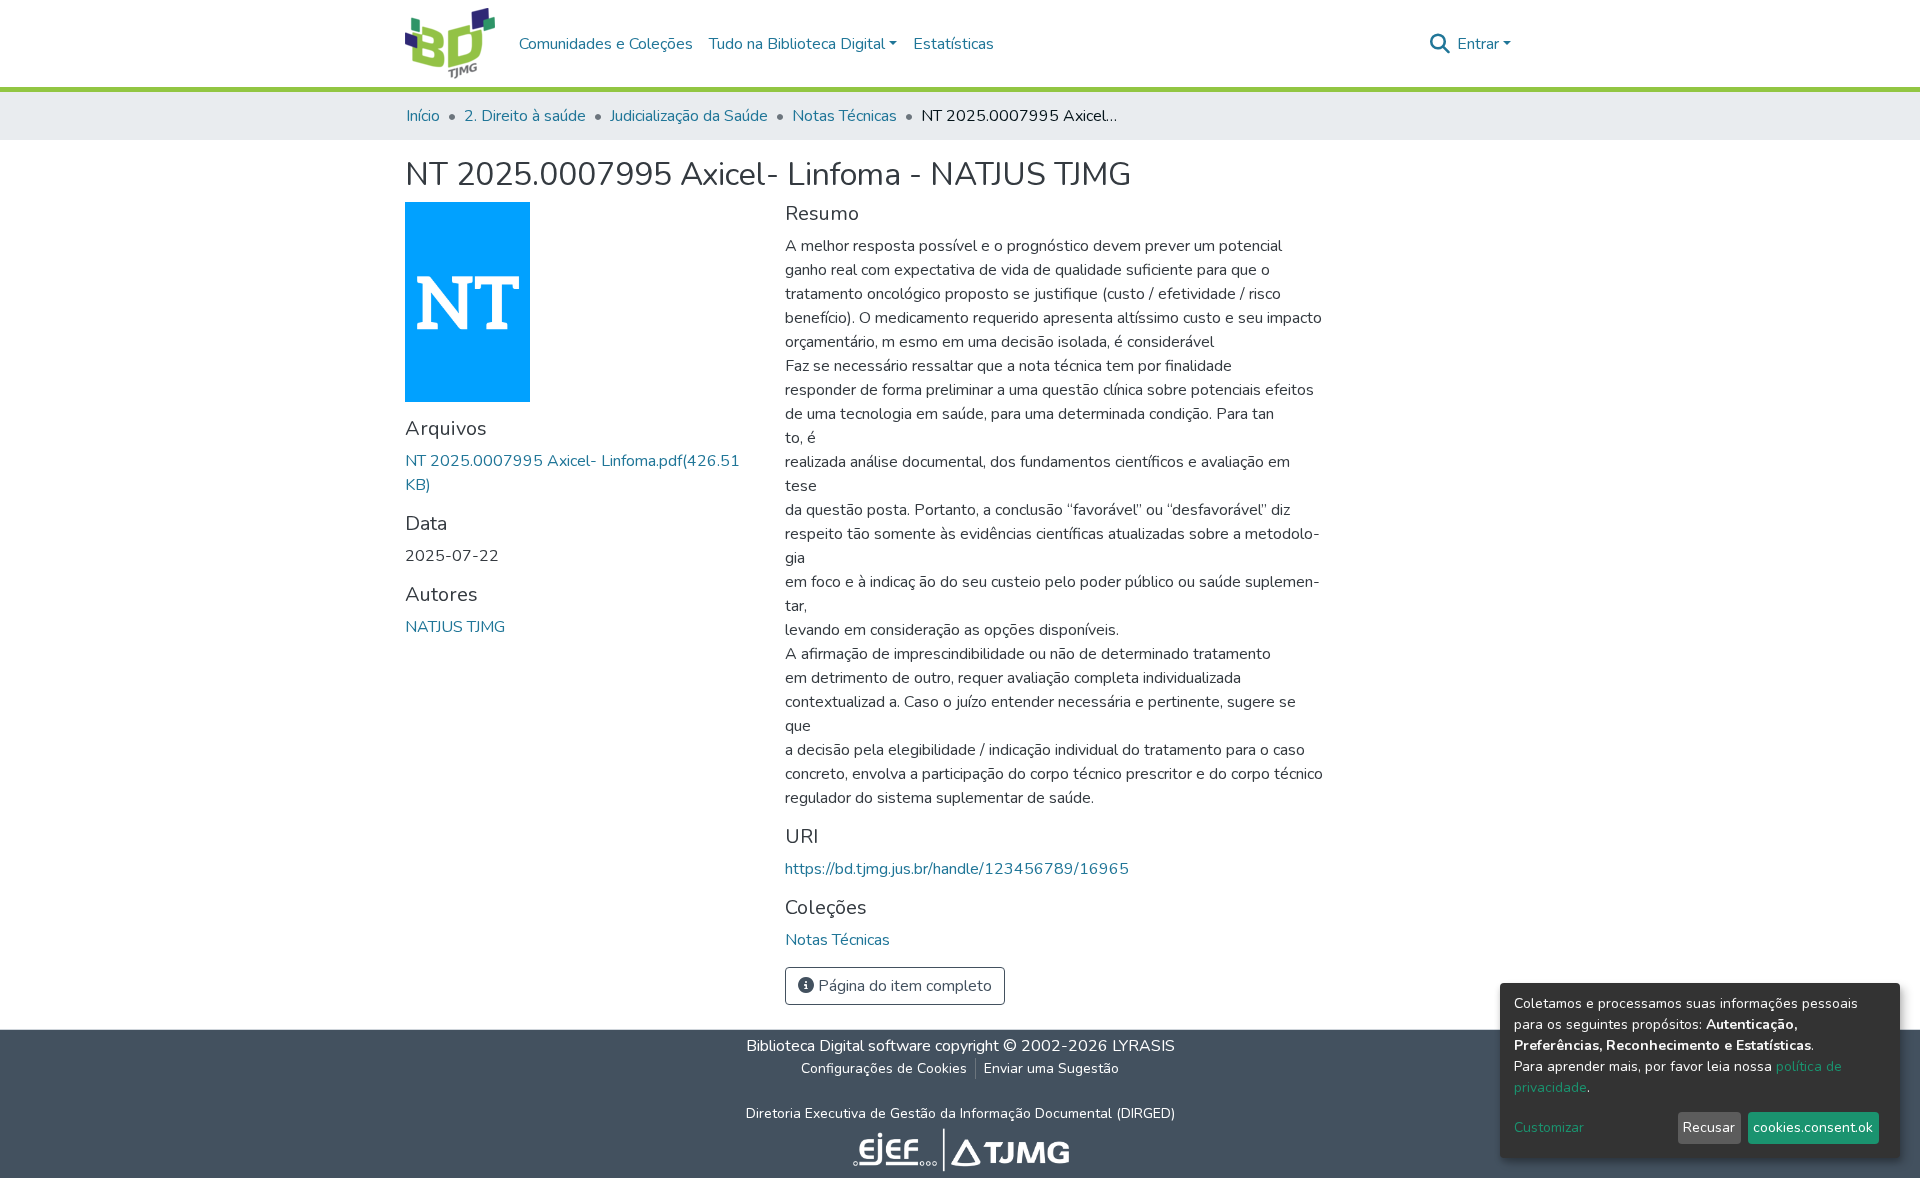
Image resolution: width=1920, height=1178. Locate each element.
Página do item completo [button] (903, 986)
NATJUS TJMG (455, 627)
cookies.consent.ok (1813, 1127)
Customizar (1549, 1127)
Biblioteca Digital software (838, 1046)
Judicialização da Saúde (689, 116)
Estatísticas (953, 44)
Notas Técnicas (844, 116)
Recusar (1709, 1127)
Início (423, 116)
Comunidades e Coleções (606, 44)
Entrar (1478, 44)
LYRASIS (1143, 1046)
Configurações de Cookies (884, 1068)
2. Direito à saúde (525, 116)
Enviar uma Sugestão (1051, 1068)
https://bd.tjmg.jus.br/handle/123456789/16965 (957, 869)
